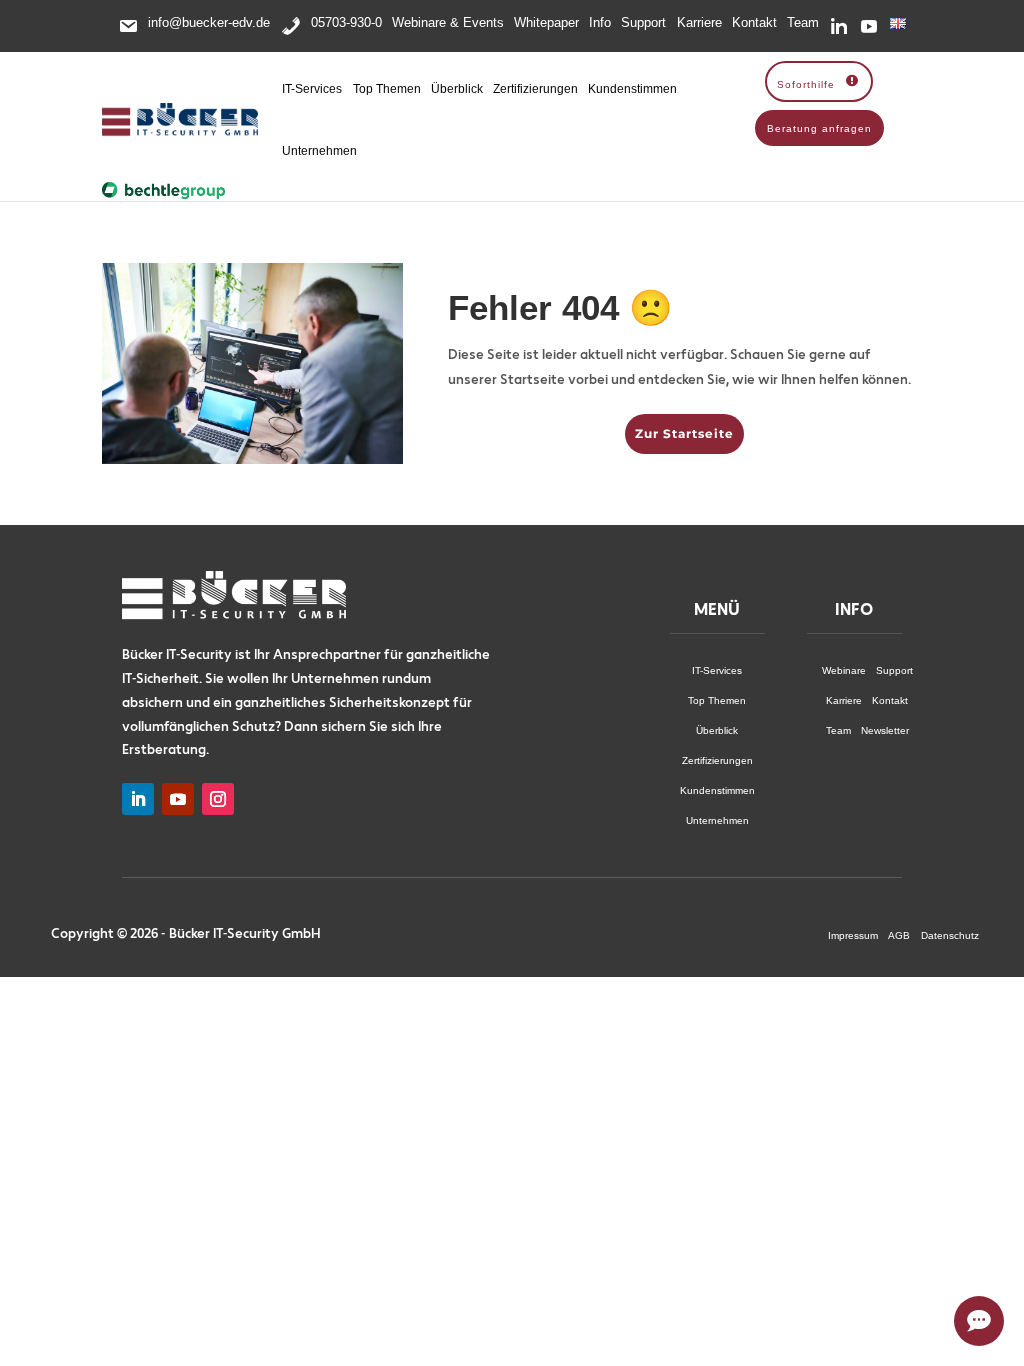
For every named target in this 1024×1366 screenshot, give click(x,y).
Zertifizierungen (535, 89)
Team (803, 23)
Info (600, 23)
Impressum (853, 935)
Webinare (844, 670)
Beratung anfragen (819, 128)
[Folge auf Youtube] (178, 799)
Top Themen (387, 89)
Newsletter (885, 730)
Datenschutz (950, 935)
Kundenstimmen (632, 89)
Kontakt (754, 23)
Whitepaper (546, 23)
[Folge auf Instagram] (218, 799)
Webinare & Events (448, 23)
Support (643, 23)
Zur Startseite (684, 433)
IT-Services (312, 89)
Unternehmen (319, 151)
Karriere (699, 23)
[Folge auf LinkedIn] (138, 799)
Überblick (457, 89)
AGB (899, 935)
